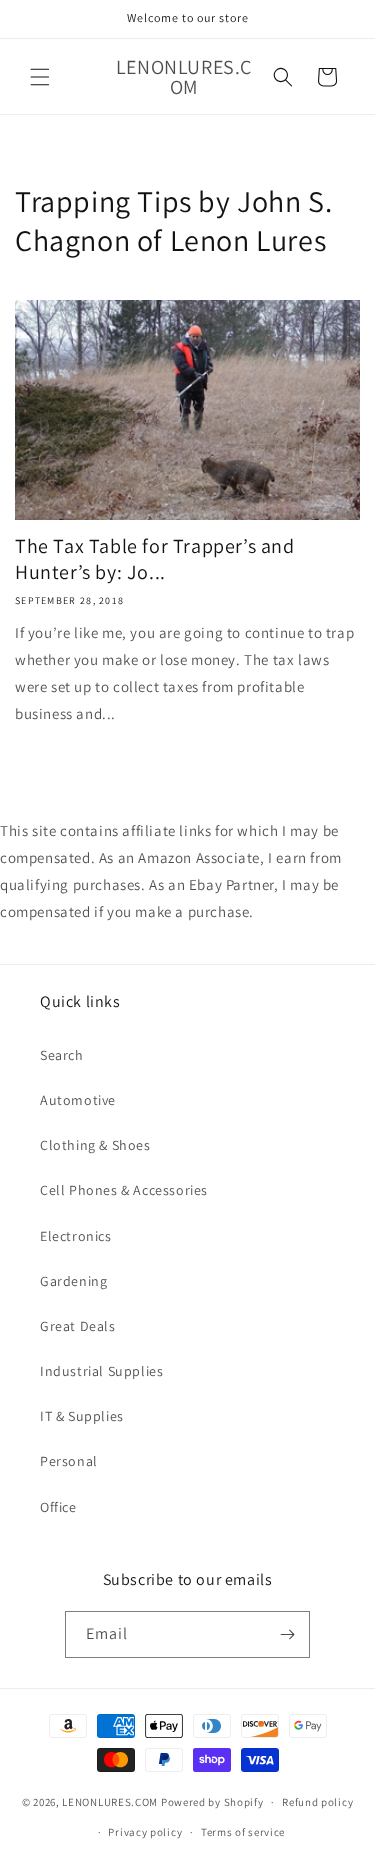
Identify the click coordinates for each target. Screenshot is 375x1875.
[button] (40, 77)
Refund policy (317, 1802)
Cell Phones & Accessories (124, 1190)
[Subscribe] (287, 1634)
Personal (69, 1461)
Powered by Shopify (212, 1802)
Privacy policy (145, 1832)
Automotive (78, 1100)
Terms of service (243, 1832)
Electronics (76, 1236)
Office (58, 1507)
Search (62, 1055)
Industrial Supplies (101, 1371)
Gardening (73, 1281)
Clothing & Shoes (95, 1145)
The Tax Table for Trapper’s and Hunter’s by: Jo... (155, 559)
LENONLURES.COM (110, 1802)
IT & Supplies (82, 1416)
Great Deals (78, 1326)
